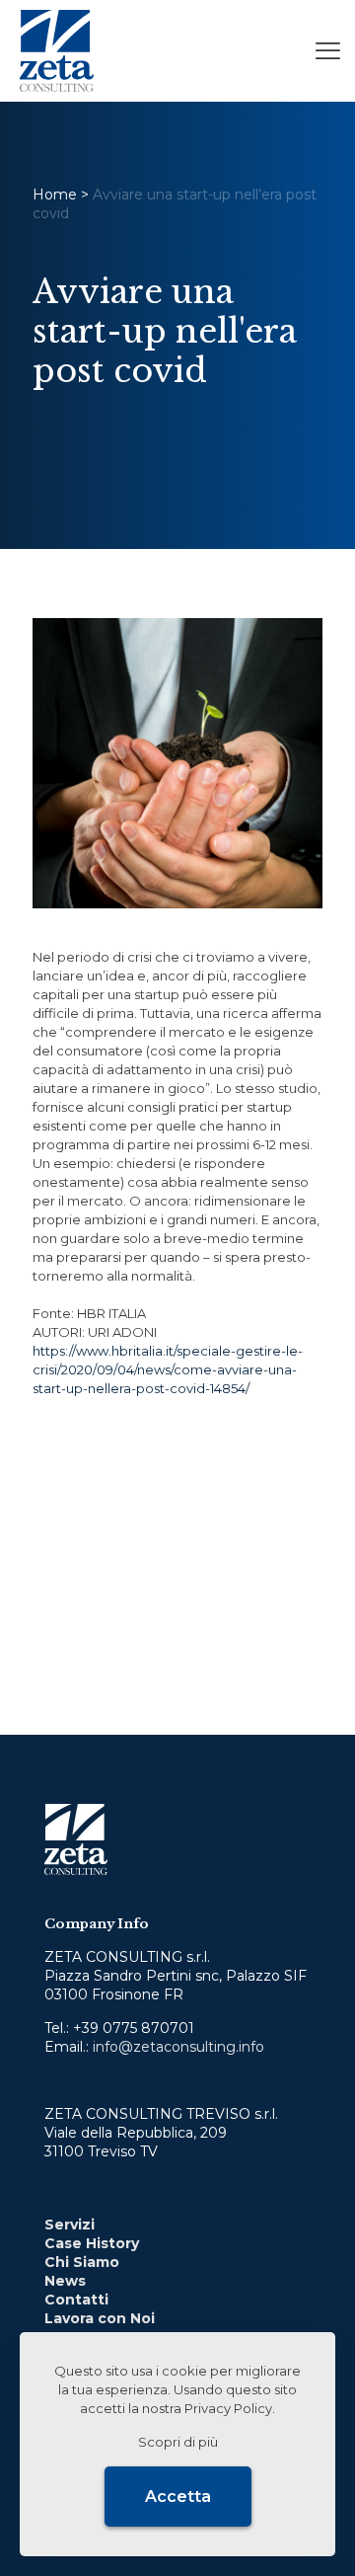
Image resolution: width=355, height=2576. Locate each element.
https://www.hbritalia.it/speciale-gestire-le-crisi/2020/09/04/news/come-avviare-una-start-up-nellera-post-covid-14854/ (168, 1369)
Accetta (178, 2497)
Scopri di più (178, 2442)
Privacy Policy (228, 2408)
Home (55, 195)
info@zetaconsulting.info (178, 2047)
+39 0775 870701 (134, 2028)
